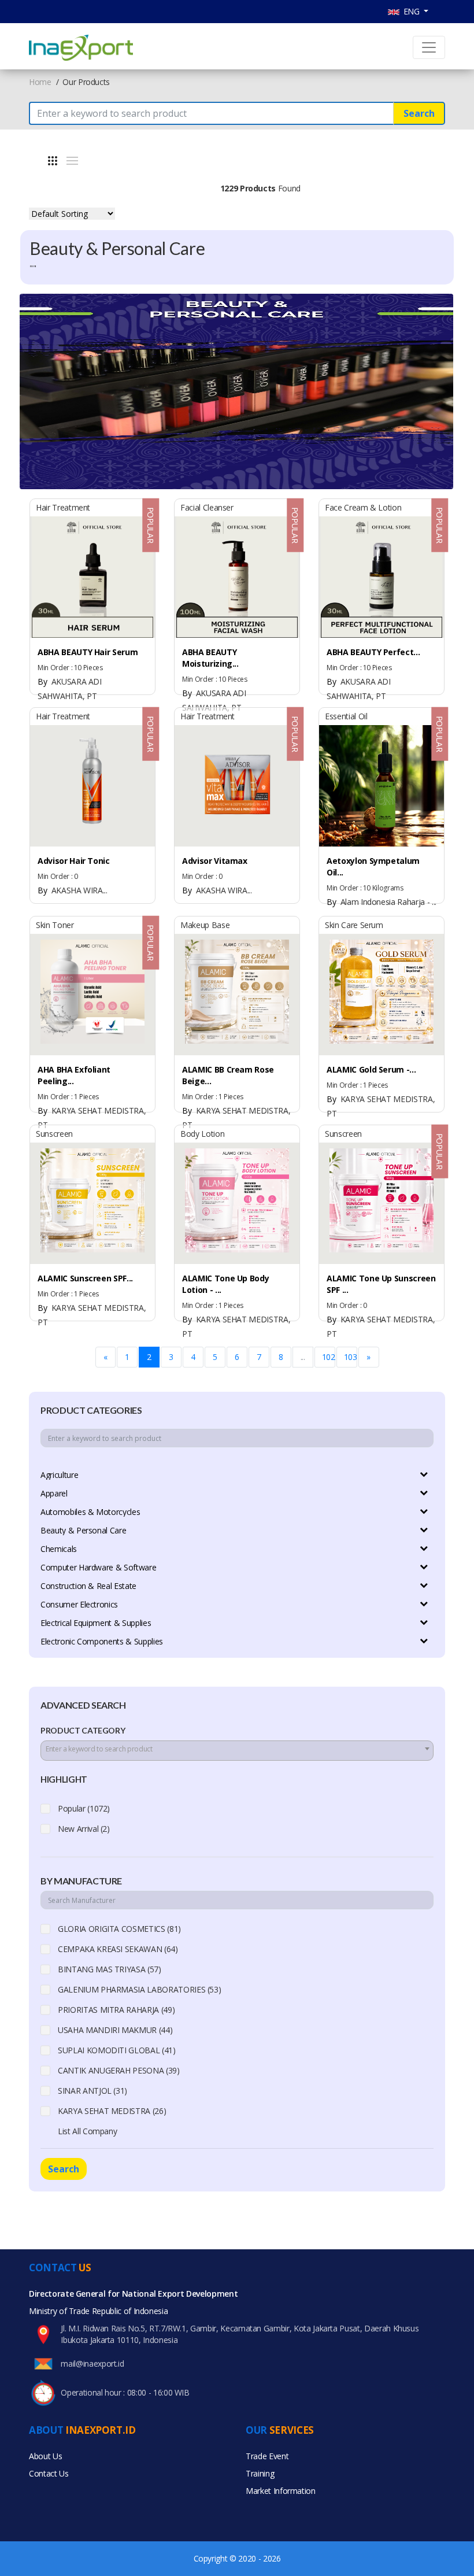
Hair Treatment (63, 507)
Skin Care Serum (354, 925)
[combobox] (237, 1751)
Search (419, 113)
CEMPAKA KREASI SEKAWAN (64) (118, 1949)
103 (351, 1357)
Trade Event (267, 2456)
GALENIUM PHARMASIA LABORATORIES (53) (139, 1989)
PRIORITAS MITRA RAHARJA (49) (116, 2010)
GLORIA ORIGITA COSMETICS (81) (119, 1929)
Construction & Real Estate (88, 1586)
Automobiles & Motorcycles (90, 1512)
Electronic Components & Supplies (102, 1641)
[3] (53, 161)
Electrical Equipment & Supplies (96, 1623)
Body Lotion (202, 1134)
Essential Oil (346, 716)
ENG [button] (411, 11)
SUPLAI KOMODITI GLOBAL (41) (117, 2050)
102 (329, 1357)
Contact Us (49, 2473)
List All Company (87, 2131)
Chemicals (59, 1549)
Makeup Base (205, 925)
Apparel (54, 1493)
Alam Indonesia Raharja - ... (382, 902)
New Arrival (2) (84, 1829)
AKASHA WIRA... (73, 890)
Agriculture (59, 1475)
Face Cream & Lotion (363, 507)
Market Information (281, 2491)
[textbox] (237, 1749)
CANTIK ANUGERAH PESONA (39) (119, 2070)
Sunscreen (54, 1134)
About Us (45, 2456)
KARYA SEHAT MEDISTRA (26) (112, 2111)
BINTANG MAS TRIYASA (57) (110, 1969)
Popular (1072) (84, 1808)
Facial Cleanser (207, 507)
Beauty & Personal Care (83, 1530)
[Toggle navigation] (429, 47)
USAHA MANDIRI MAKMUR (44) (115, 2030)
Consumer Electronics (79, 1604)
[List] (72, 161)
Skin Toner (55, 925)
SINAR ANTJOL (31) (92, 2091)
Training (260, 2473)
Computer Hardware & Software (98, 1567)
